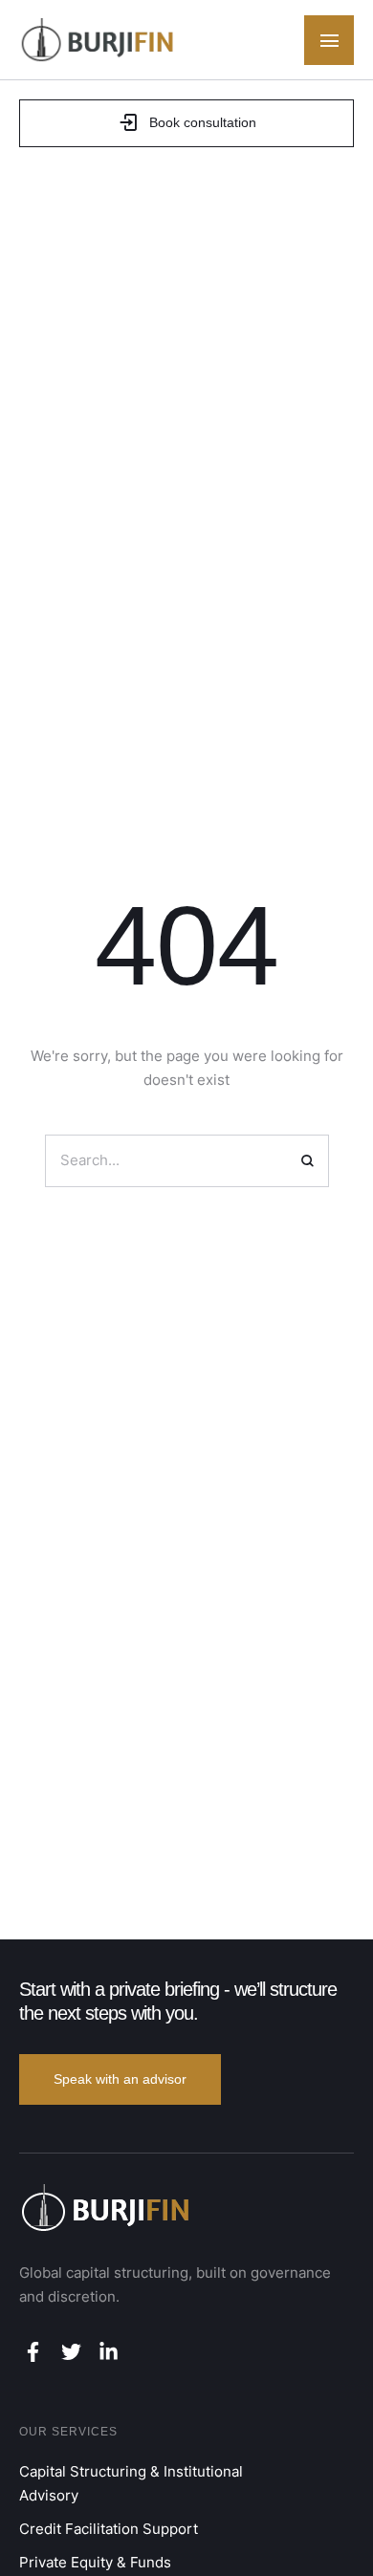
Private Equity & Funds (95, 2562)
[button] (329, 40)
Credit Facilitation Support (109, 2529)
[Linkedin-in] (109, 2352)
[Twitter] (70, 2352)
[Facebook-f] (33, 2352)
